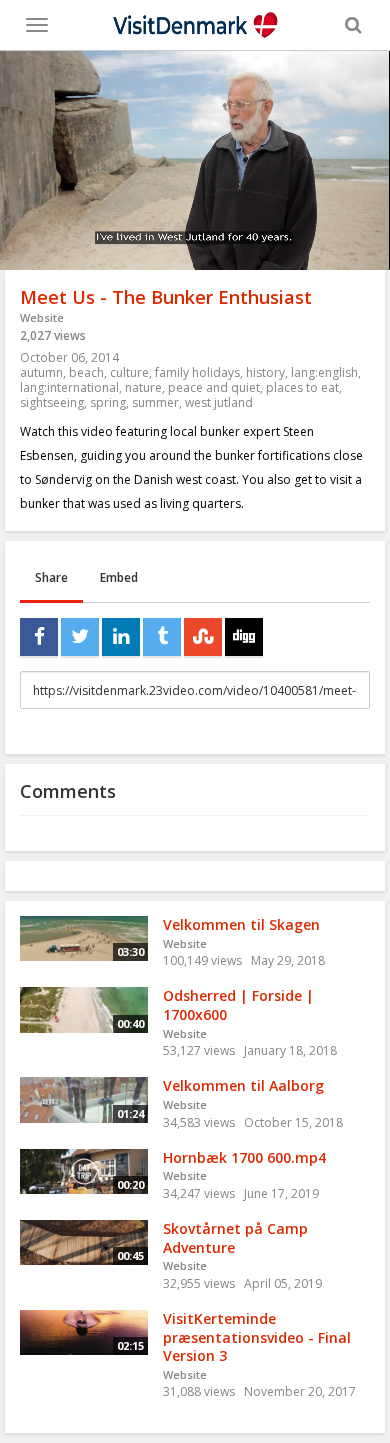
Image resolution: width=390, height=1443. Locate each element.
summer (155, 402)
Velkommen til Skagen (241, 924)
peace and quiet (214, 387)
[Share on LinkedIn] (121, 637)
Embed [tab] (119, 577)
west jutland (219, 402)
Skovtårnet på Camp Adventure (235, 1238)
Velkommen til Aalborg (243, 1085)
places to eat (302, 387)
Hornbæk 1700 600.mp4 (244, 1157)
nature (143, 387)
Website (42, 317)
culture (129, 372)
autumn (41, 372)
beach (86, 372)
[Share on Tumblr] (162, 637)
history (265, 372)
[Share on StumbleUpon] (203, 637)
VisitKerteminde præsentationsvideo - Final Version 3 (257, 1337)
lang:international (69, 387)
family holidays (197, 372)
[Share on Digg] (244, 637)
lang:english (324, 372)
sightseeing (52, 402)
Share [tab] (51, 577)
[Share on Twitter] (80, 637)
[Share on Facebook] (39, 637)
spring (108, 402)
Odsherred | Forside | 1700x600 (238, 1005)
